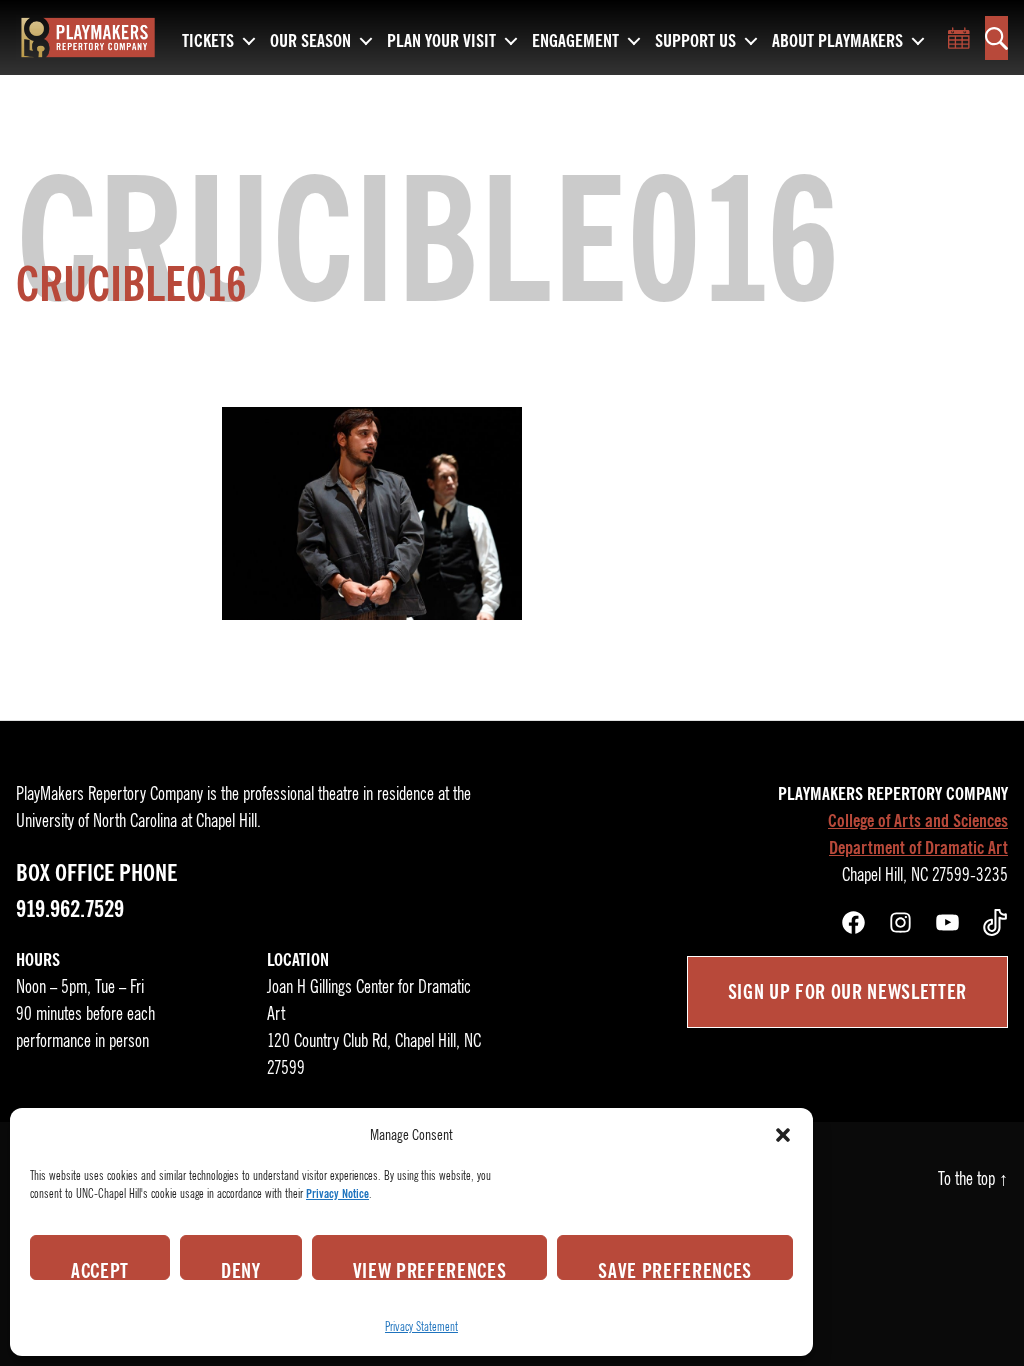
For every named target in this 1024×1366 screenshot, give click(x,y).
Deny (241, 1269)
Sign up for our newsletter (847, 992)
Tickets (208, 42)
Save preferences (675, 1269)
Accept (100, 1269)
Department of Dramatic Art (918, 848)
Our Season (310, 42)
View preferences (430, 1269)
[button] (783, 1135)
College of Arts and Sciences (918, 821)
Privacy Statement (421, 1326)
